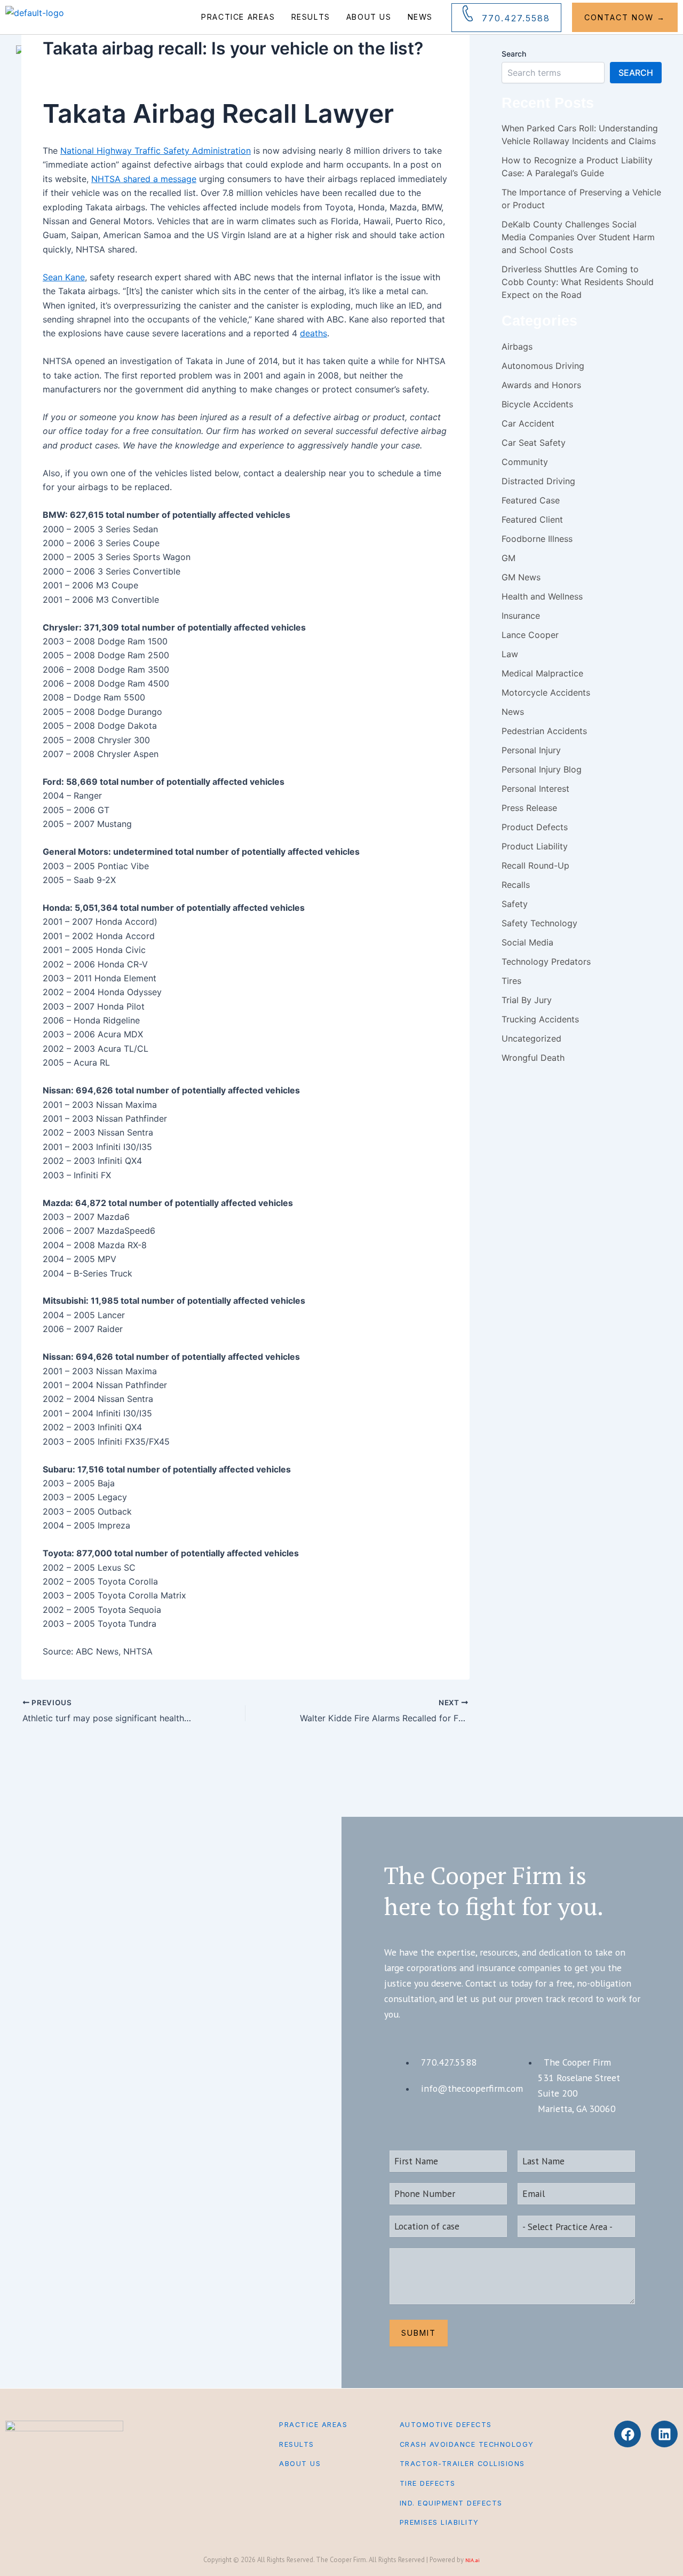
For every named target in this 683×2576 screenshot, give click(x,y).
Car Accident (528, 423)
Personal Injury (531, 750)
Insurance (521, 616)
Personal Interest (535, 789)
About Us (369, 17)
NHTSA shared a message (144, 179)
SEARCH (636, 73)
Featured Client (532, 519)
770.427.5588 (516, 18)
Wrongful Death (533, 1058)
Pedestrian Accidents (544, 731)
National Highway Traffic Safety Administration (156, 151)
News (420, 17)
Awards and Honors (541, 385)
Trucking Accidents (540, 1019)
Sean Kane (64, 277)
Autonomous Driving (543, 366)
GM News (521, 577)
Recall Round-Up (535, 865)
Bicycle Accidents (537, 404)
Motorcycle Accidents (546, 692)
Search (514, 54)
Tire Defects (428, 2483)
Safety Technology (539, 923)
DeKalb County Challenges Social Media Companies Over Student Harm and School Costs (578, 237)
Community (525, 462)
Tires (511, 981)
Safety (515, 904)
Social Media (527, 942)
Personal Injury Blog (542, 769)
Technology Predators (546, 962)
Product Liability (535, 846)
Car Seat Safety (534, 443)
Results (311, 17)
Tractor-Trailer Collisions (462, 2464)
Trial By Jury (527, 1000)
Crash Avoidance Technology (467, 2444)
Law (510, 654)
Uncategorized (531, 1038)
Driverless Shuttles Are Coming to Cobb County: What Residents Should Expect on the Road (578, 282)
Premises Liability (439, 2522)
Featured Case (531, 500)
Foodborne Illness (537, 539)
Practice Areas (238, 17)
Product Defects (535, 827)
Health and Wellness (542, 596)
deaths (313, 333)
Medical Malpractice (542, 673)
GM (509, 558)
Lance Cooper (530, 635)
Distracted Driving (538, 481)
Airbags (517, 346)
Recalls (516, 885)
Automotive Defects (446, 2425)
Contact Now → (625, 17)
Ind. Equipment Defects (451, 2503)
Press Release (529, 808)
